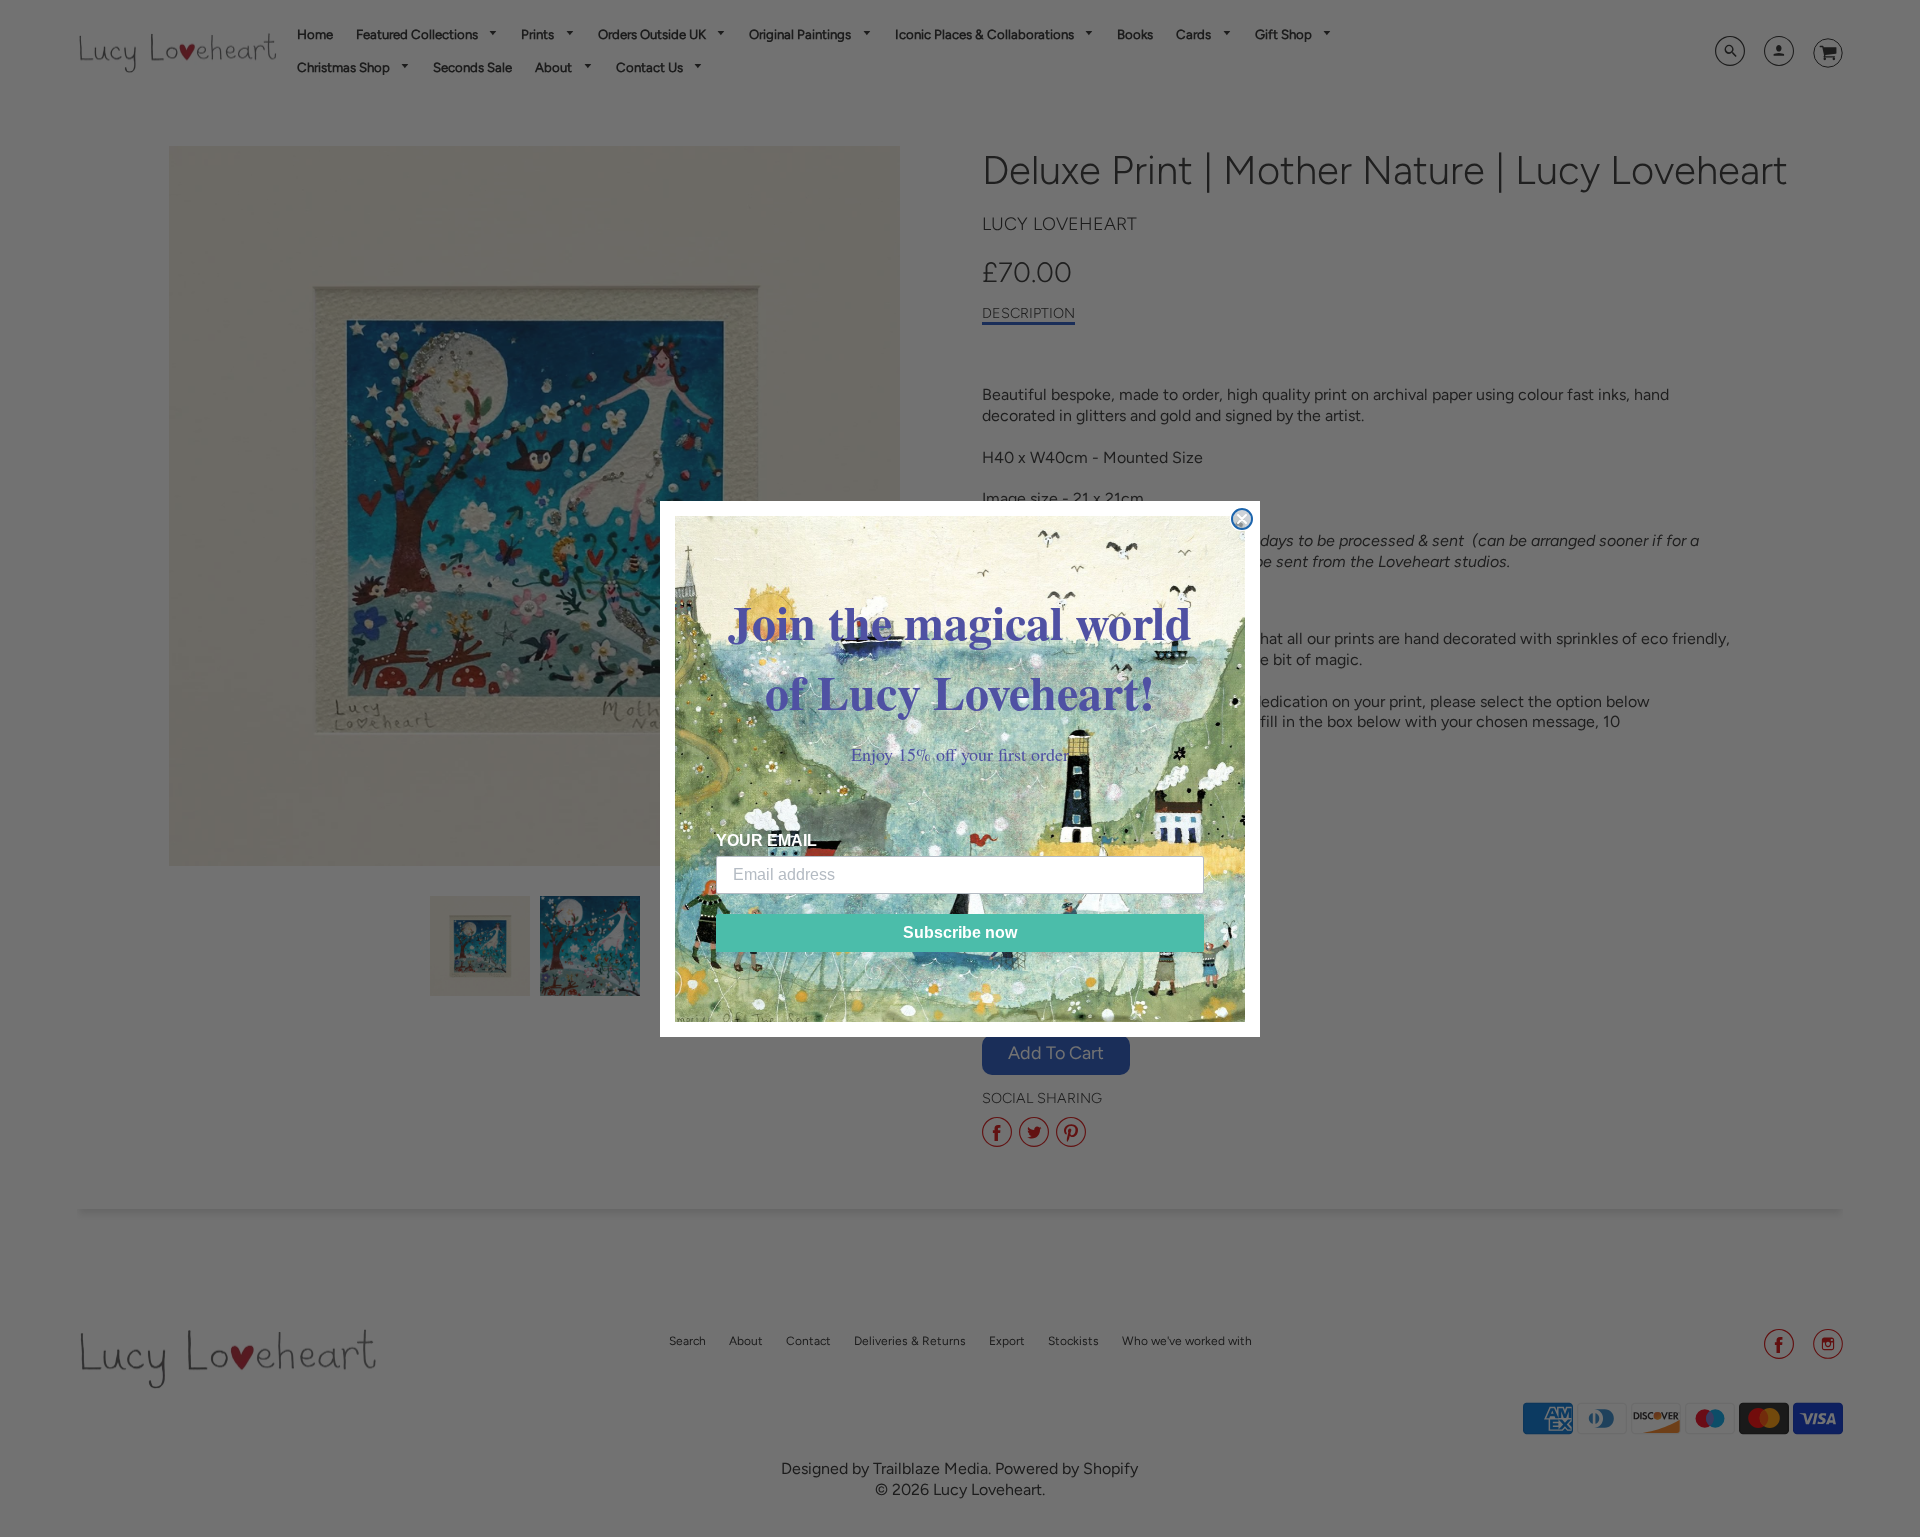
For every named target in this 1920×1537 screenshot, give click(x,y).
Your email (766, 840)
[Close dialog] (1242, 519)
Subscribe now (960, 932)
